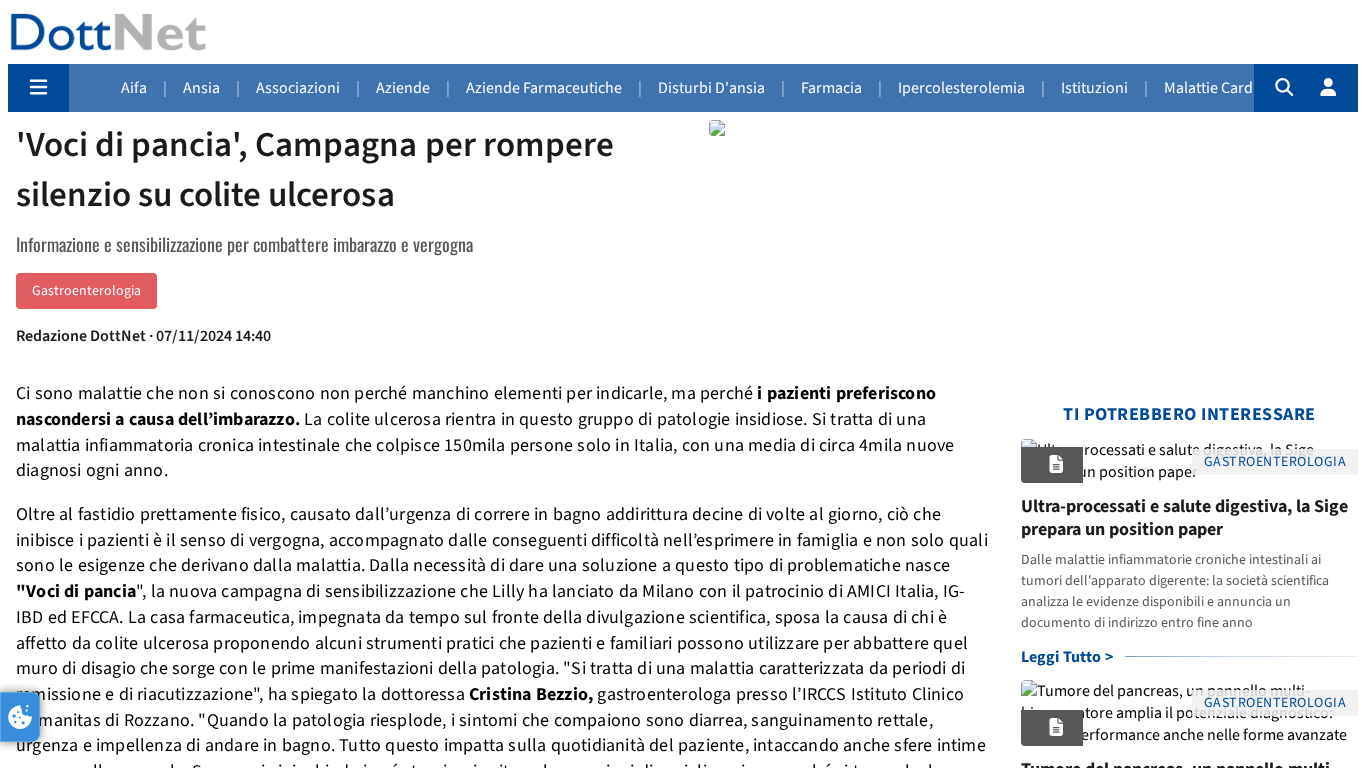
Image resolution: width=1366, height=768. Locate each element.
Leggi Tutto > (1067, 657)
